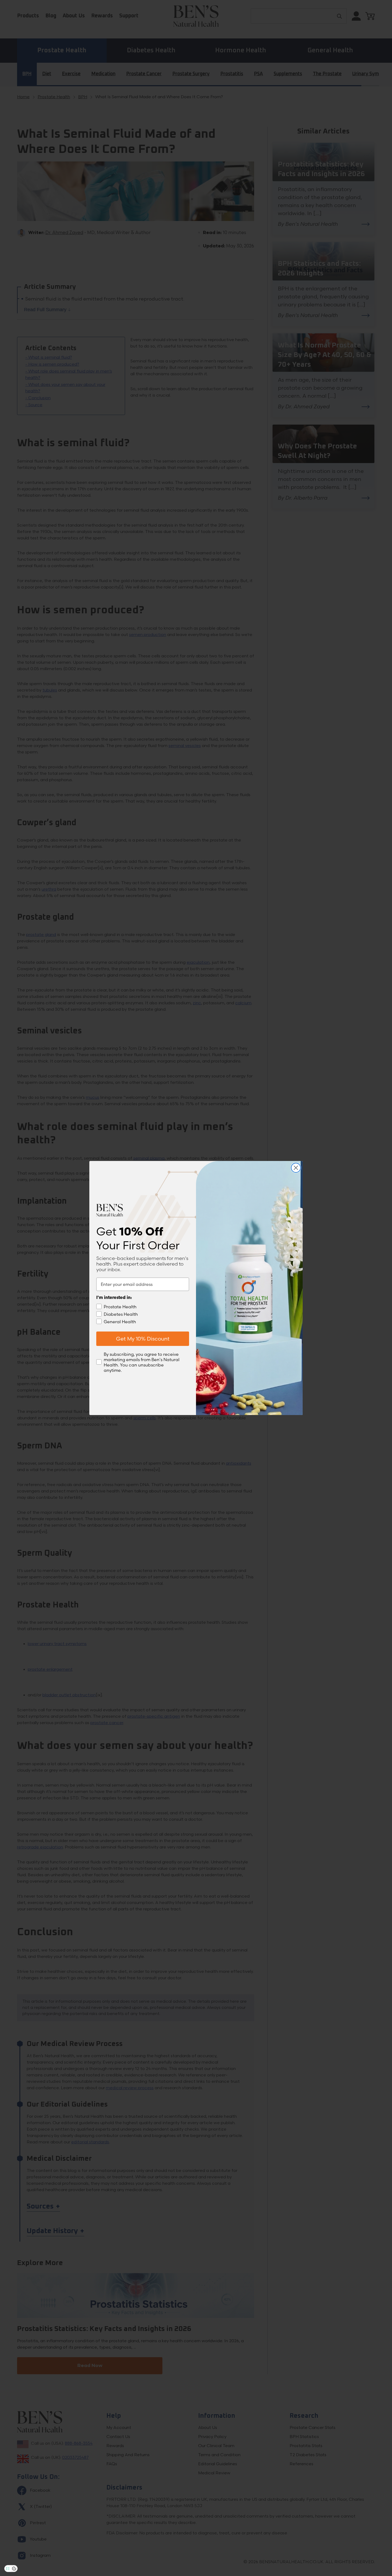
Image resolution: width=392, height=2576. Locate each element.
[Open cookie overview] (14, 2569)
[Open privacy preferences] (8, 2569)
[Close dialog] (296, 1168)
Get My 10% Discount (143, 1339)
